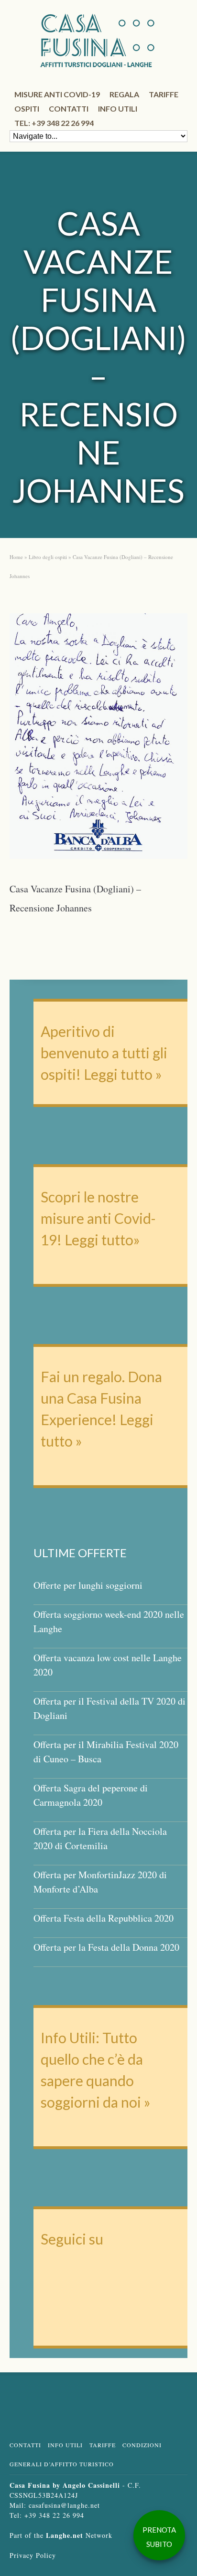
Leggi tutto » (123, 1074)
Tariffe (164, 94)
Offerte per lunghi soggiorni (88, 1585)
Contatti (69, 109)
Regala (124, 94)
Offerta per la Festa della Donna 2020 (106, 1947)
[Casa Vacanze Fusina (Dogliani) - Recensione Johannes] (98, 739)
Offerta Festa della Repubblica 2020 (104, 1918)
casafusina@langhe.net (64, 2505)
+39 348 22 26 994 (54, 2515)
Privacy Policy (33, 2555)
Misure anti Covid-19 (57, 94)
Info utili (118, 109)
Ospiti (27, 109)
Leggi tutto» (101, 1240)
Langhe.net (65, 2535)
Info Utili (65, 2445)
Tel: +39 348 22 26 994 (54, 123)
